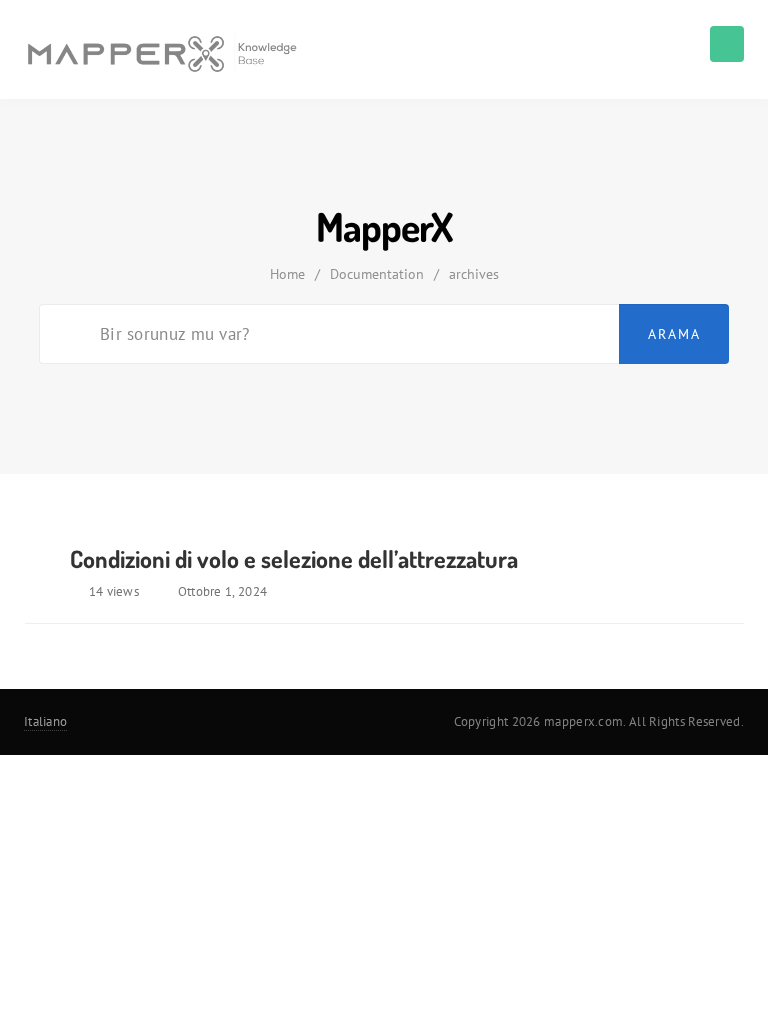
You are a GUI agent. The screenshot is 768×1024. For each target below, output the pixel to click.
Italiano (45, 721)
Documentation (377, 274)
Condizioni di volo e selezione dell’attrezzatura (294, 558)
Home (287, 274)
